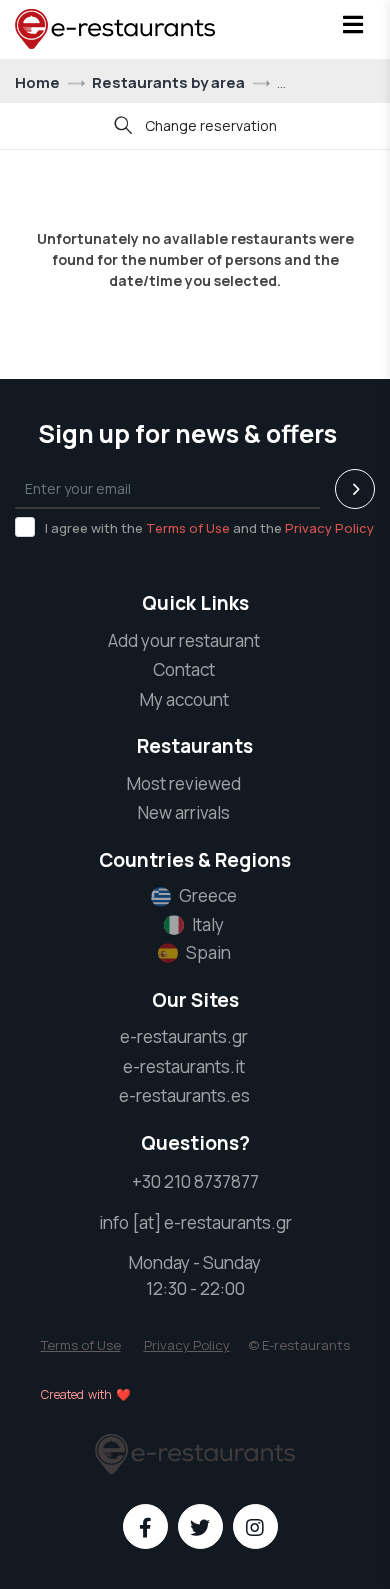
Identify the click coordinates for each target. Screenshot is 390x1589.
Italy (208, 925)
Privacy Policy (329, 528)
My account (184, 699)
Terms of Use (188, 528)
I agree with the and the (209, 528)
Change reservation (209, 125)
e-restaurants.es (184, 1095)
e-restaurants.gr (184, 1036)
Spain (208, 953)
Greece (208, 896)
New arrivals (184, 812)
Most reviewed (184, 783)
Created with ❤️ (86, 1394)
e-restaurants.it (184, 1066)
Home (39, 82)
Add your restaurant (184, 640)
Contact (184, 669)
